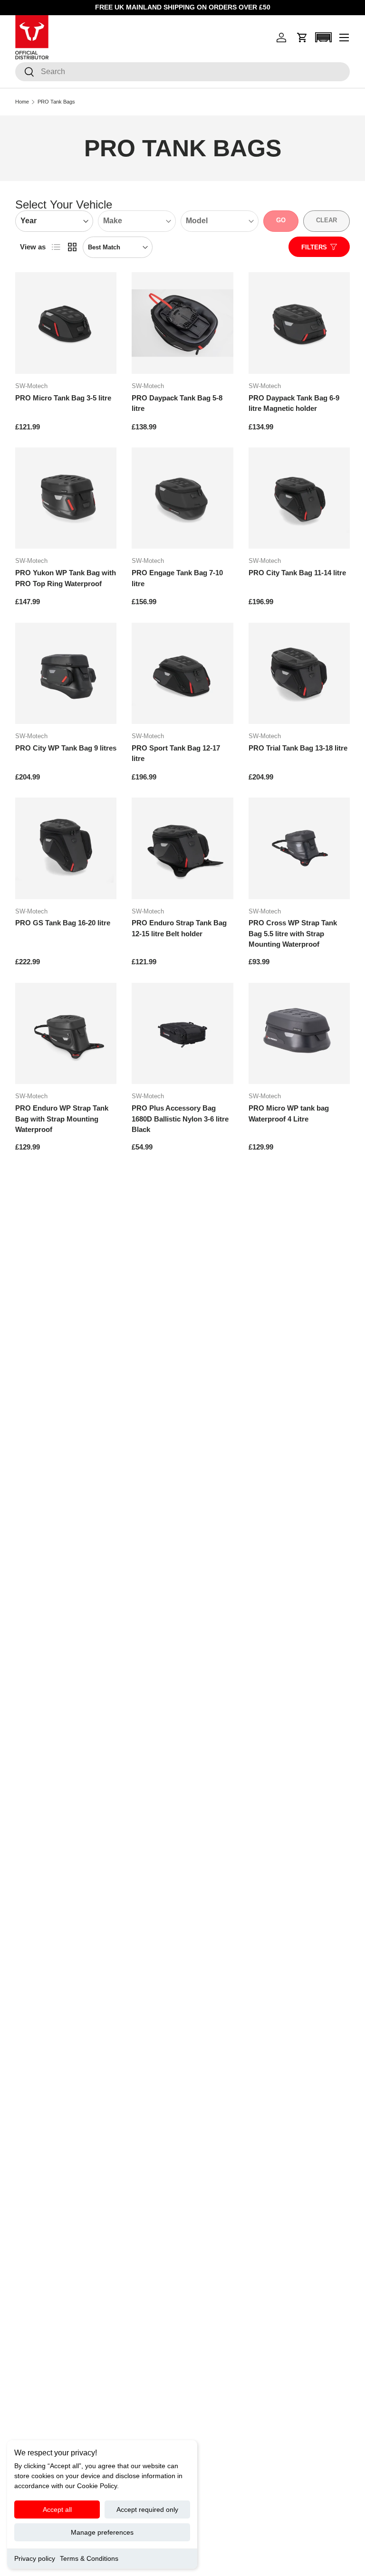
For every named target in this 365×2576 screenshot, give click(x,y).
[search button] (25, 72)
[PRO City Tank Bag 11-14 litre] (299, 498)
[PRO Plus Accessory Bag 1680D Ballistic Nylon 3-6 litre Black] (182, 1033)
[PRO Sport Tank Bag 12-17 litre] (182, 673)
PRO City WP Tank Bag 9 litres (66, 748)
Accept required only (147, 2509)
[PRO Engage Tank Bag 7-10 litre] (182, 498)
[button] (302, 38)
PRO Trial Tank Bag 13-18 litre (298, 748)
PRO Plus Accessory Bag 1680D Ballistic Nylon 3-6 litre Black (180, 1119)
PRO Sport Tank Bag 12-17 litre (176, 753)
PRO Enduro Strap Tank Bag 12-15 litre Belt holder (179, 928)
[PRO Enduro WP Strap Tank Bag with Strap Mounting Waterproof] (66, 1033)
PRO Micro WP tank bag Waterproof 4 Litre (289, 1113)
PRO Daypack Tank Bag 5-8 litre (177, 403)
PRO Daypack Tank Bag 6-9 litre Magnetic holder (294, 403)
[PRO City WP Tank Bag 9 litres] (66, 673)
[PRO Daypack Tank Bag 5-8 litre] (182, 323)
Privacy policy (35, 2558)
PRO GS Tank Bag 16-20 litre (63, 923)
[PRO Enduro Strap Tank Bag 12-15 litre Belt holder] (182, 848)
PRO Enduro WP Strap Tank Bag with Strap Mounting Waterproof (62, 1119)
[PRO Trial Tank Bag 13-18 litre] (299, 673)
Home (22, 102)
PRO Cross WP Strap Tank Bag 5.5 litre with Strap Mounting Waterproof (293, 933)
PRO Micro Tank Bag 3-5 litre (63, 398)
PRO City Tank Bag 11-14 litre (297, 573)
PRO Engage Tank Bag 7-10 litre (177, 578)
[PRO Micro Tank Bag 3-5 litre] (66, 323)
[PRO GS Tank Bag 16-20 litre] (66, 848)
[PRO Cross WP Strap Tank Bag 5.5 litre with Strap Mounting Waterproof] (299, 848)
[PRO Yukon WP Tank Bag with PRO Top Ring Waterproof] (66, 498)
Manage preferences (102, 2532)
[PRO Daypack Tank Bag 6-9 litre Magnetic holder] (299, 323)
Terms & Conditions (89, 2558)
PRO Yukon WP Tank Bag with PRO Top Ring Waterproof (66, 578)
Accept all (57, 2509)
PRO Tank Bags (56, 102)
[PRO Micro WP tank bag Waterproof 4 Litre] (299, 1033)
